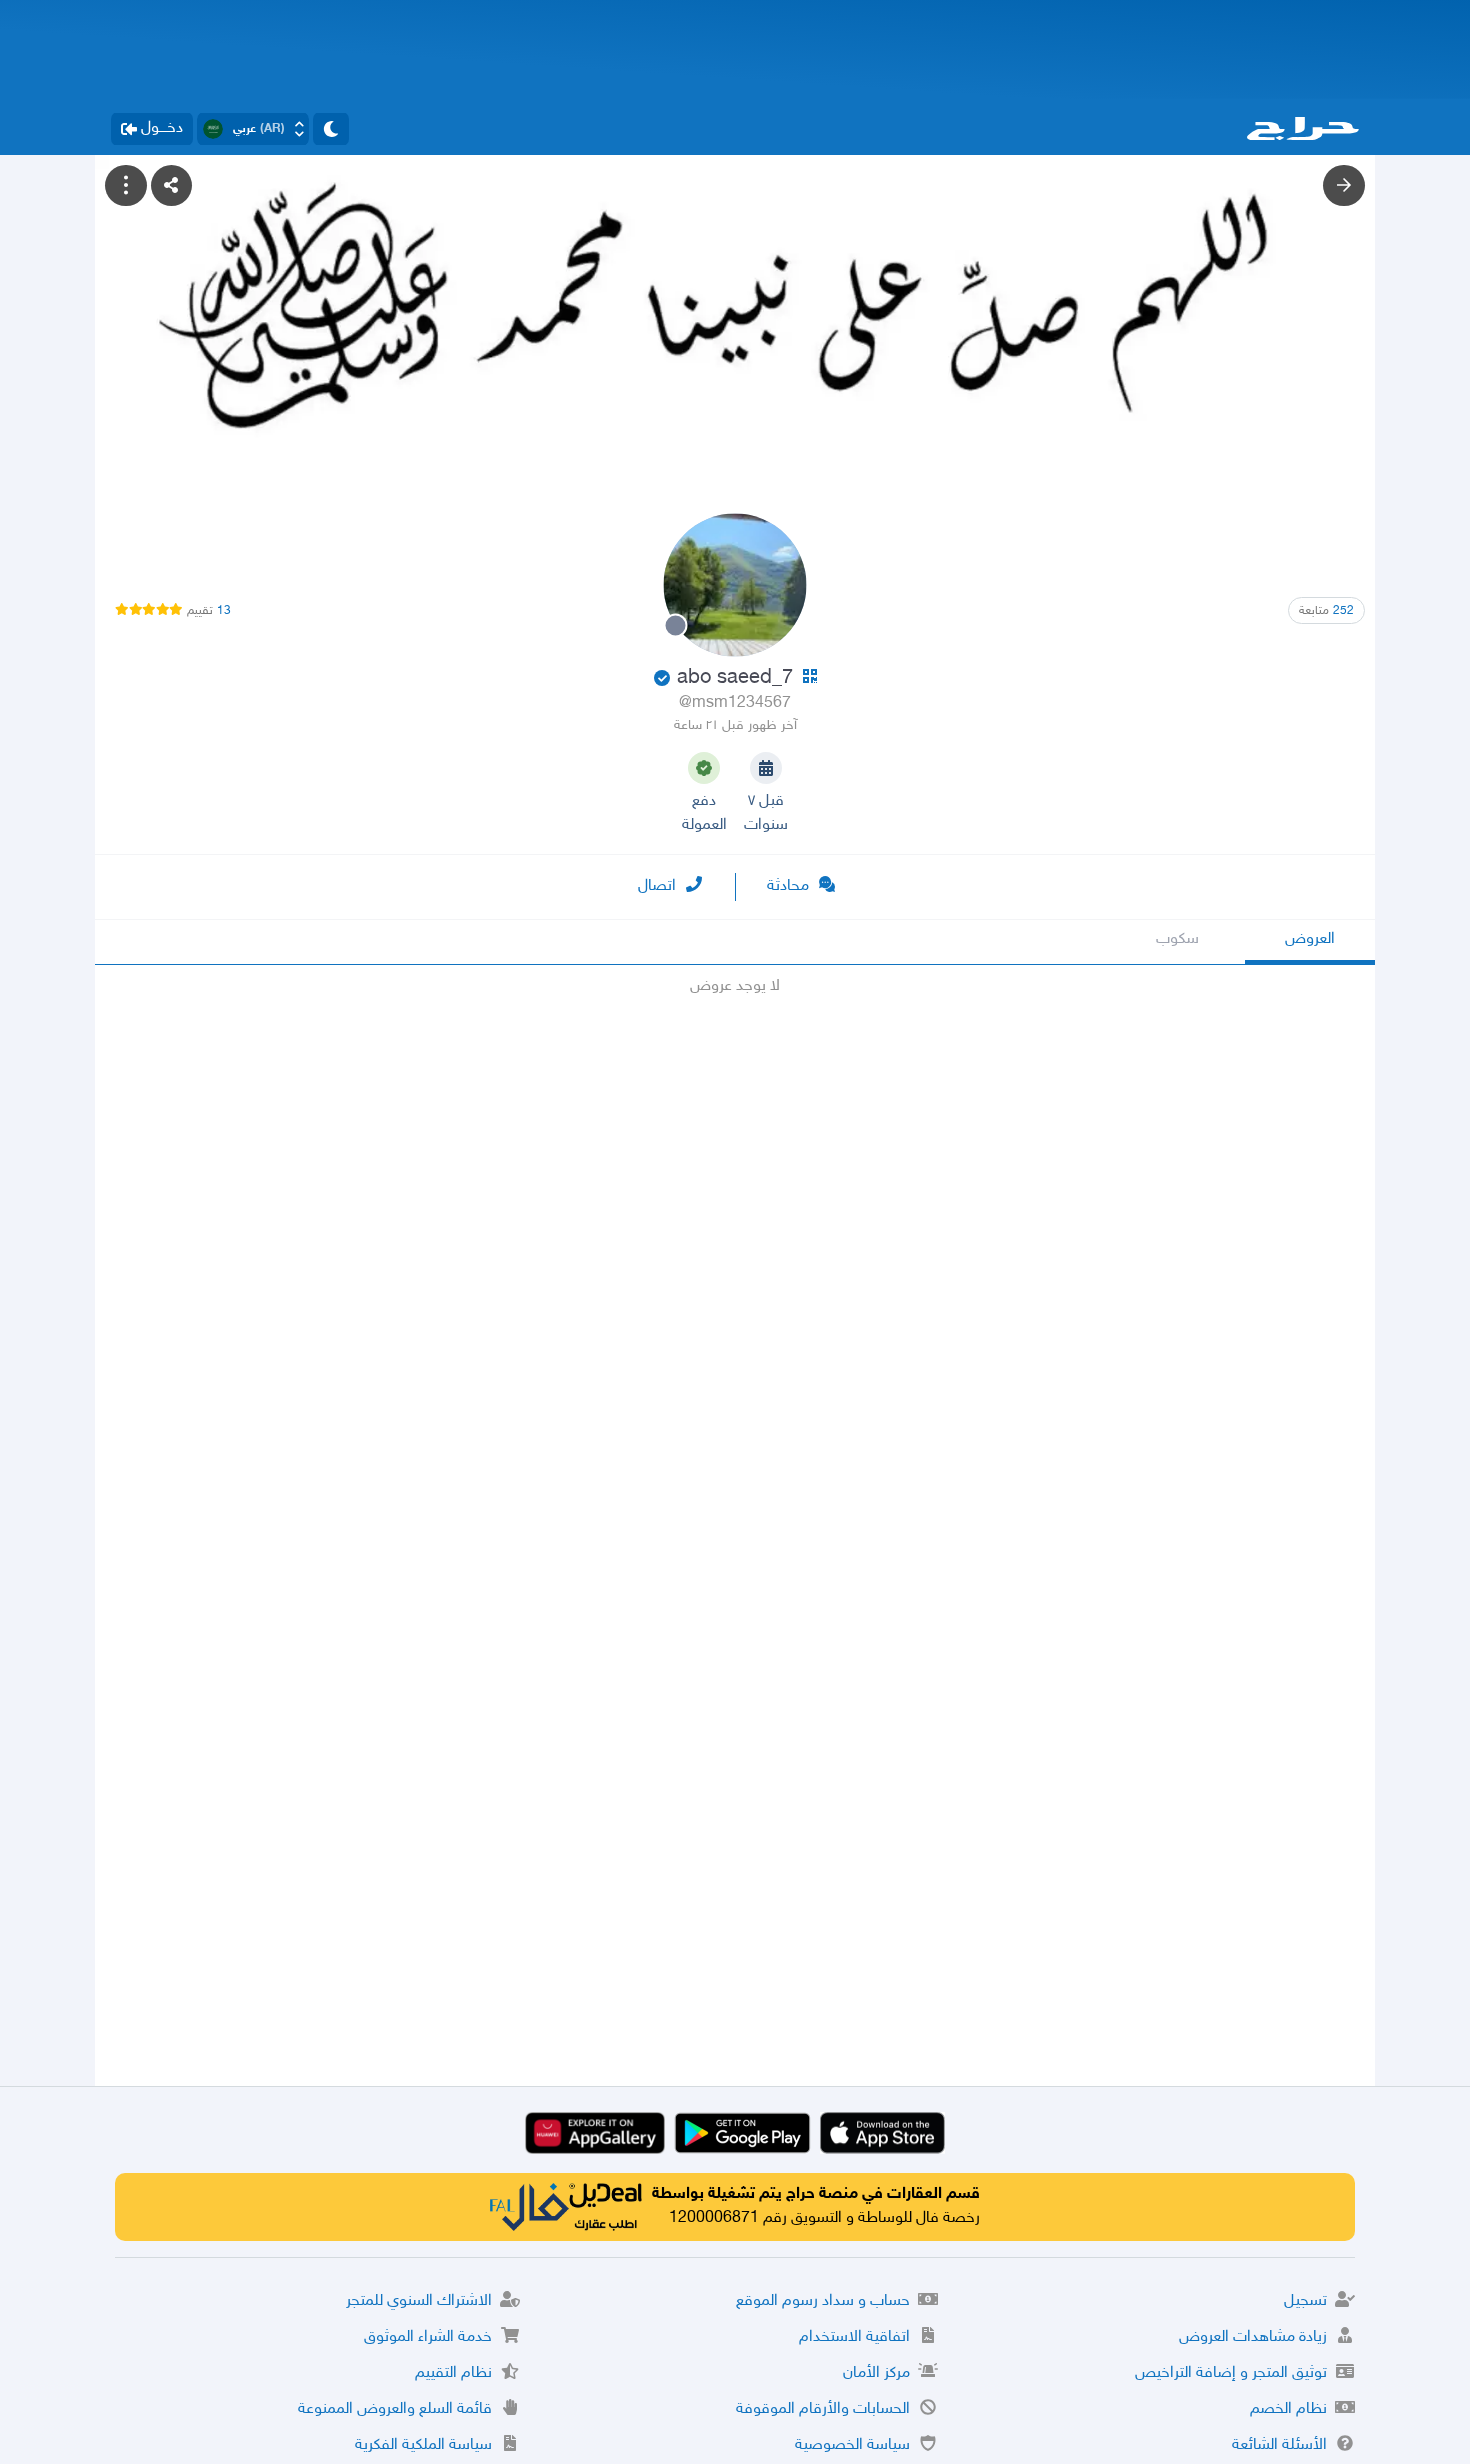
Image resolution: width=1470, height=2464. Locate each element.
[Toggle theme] (331, 129)
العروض (1310, 939)
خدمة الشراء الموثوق (428, 2337)
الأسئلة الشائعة (1279, 2445)
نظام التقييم (453, 2373)
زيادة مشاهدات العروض (1253, 2337)
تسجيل (1305, 2301)
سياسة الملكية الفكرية (423, 2445)
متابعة (1326, 611)
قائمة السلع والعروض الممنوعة (395, 2409)
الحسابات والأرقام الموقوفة (823, 2409)
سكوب (1177, 939)
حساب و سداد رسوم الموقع (823, 2301)
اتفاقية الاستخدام (854, 2337)
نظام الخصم (1288, 2409)
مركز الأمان (876, 2373)
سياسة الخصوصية (852, 2445)
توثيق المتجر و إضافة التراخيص (1231, 2373)
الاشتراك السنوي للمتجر (419, 2301)
